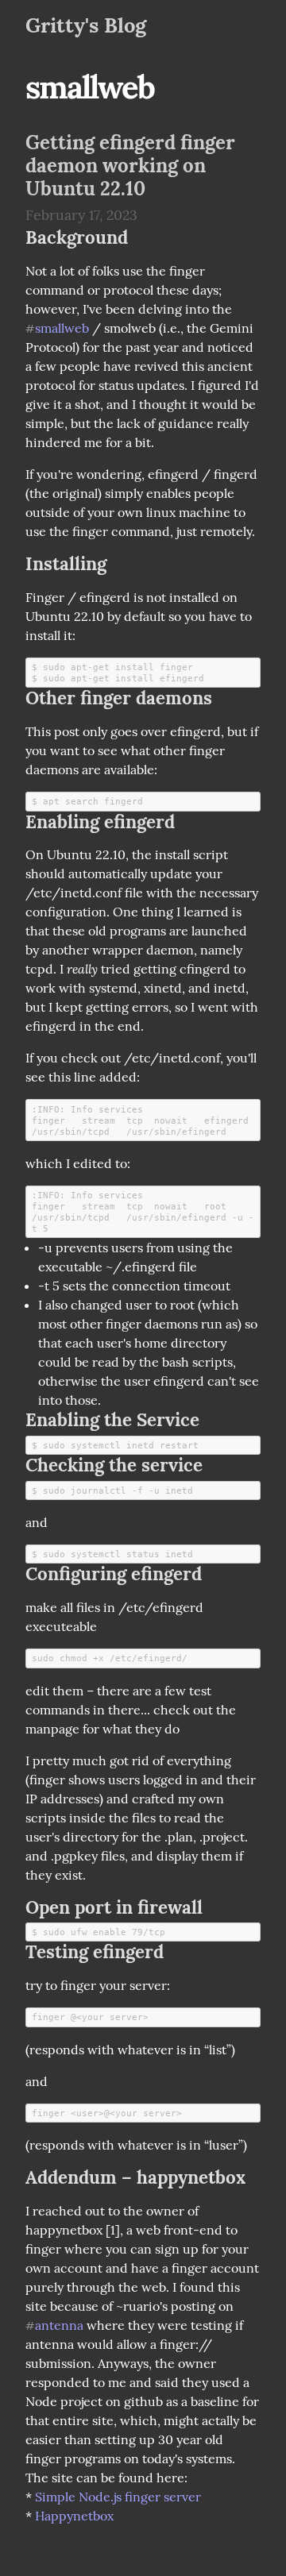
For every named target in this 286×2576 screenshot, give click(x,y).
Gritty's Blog (86, 25)
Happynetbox (74, 2516)
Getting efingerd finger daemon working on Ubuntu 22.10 (130, 166)
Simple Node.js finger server (118, 2497)
